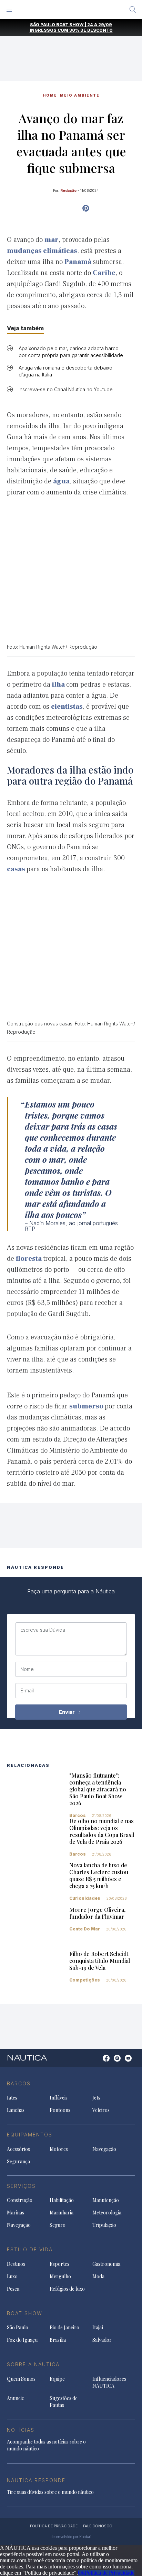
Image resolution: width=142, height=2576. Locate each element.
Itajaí (98, 2327)
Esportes (59, 2264)
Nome (27, 1669)
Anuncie (16, 2398)
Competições (85, 1980)
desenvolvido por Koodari (71, 2537)
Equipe (57, 2379)
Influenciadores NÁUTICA (109, 2382)
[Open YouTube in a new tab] (86, 208)
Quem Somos (21, 2379)
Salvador (102, 2340)
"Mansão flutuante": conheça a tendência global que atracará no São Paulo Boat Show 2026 (98, 1789)
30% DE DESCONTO (91, 30)
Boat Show (25, 2313)
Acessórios (18, 2149)
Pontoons (60, 2110)
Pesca (13, 2289)
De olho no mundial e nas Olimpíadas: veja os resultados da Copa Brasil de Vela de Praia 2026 (102, 1831)
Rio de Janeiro (64, 2327)
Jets (96, 2098)
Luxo (12, 2276)
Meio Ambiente (80, 95)
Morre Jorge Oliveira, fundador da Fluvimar (97, 1913)
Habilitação (62, 2200)
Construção (20, 2200)
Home (50, 95)
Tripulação (104, 2225)
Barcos (78, 1815)
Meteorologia (107, 2213)
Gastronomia (106, 2264)
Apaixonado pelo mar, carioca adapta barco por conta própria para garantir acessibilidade (71, 352)
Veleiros (101, 2110)
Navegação (104, 2149)
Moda (98, 2276)
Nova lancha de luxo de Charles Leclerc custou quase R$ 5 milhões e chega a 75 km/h (99, 1875)
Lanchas (16, 2110)
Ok (81, 2573)
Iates (12, 2098)
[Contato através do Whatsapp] (98, 2062)
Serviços (21, 2186)
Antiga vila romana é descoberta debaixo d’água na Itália (65, 371)
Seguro (58, 2225)
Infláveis (59, 2098)
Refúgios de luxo (67, 2289)
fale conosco (98, 2526)
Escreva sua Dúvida (43, 1630)
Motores (59, 2149)
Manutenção (106, 2200)
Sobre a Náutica (33, 2364)
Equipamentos (30, 2135)
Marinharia (62, 2213)
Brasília (58, 2340)
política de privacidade (54, 2526)
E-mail (27, 1691)
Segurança (18, 2161)
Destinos (16, 2264)
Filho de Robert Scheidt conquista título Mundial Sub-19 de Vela (100, 1961)
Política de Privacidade (110, 2573)
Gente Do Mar (85, 1929)
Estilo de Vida (30, 2249)
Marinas (16, 2213)
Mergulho (60, 2276)
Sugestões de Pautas (64, 2402)
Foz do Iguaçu (22, 2340)
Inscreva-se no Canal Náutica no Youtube (66, 389)
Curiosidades (85, 1898)
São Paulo (18, 2327)
